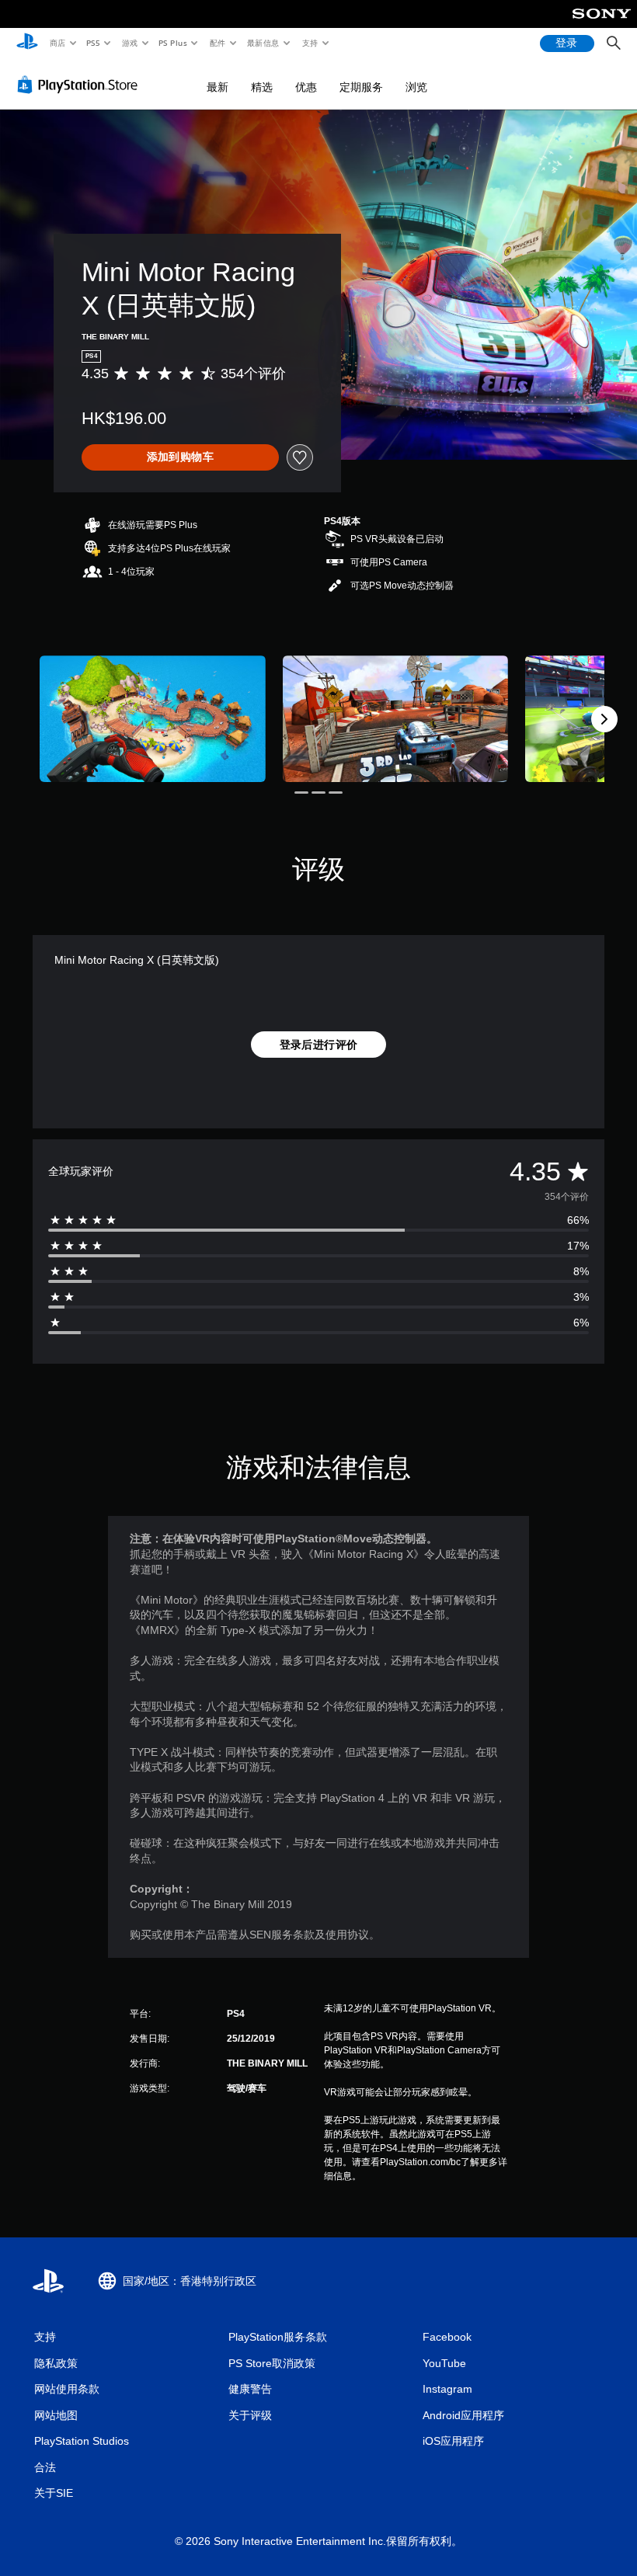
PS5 (94, 43)
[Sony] (602, 24)
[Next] (604, 719)
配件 (218, 43)
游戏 (129, 43)
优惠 (306, 87)
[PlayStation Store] (81, 85)
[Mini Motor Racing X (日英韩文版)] (153, 719)
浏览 (416, 87)
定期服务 (361, 87)
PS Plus (173, 43)
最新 (218, 87)
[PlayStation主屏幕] (27, 43)
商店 (57, 43)
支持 (310, 43)
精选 (262, 87)
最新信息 (263, 43)
